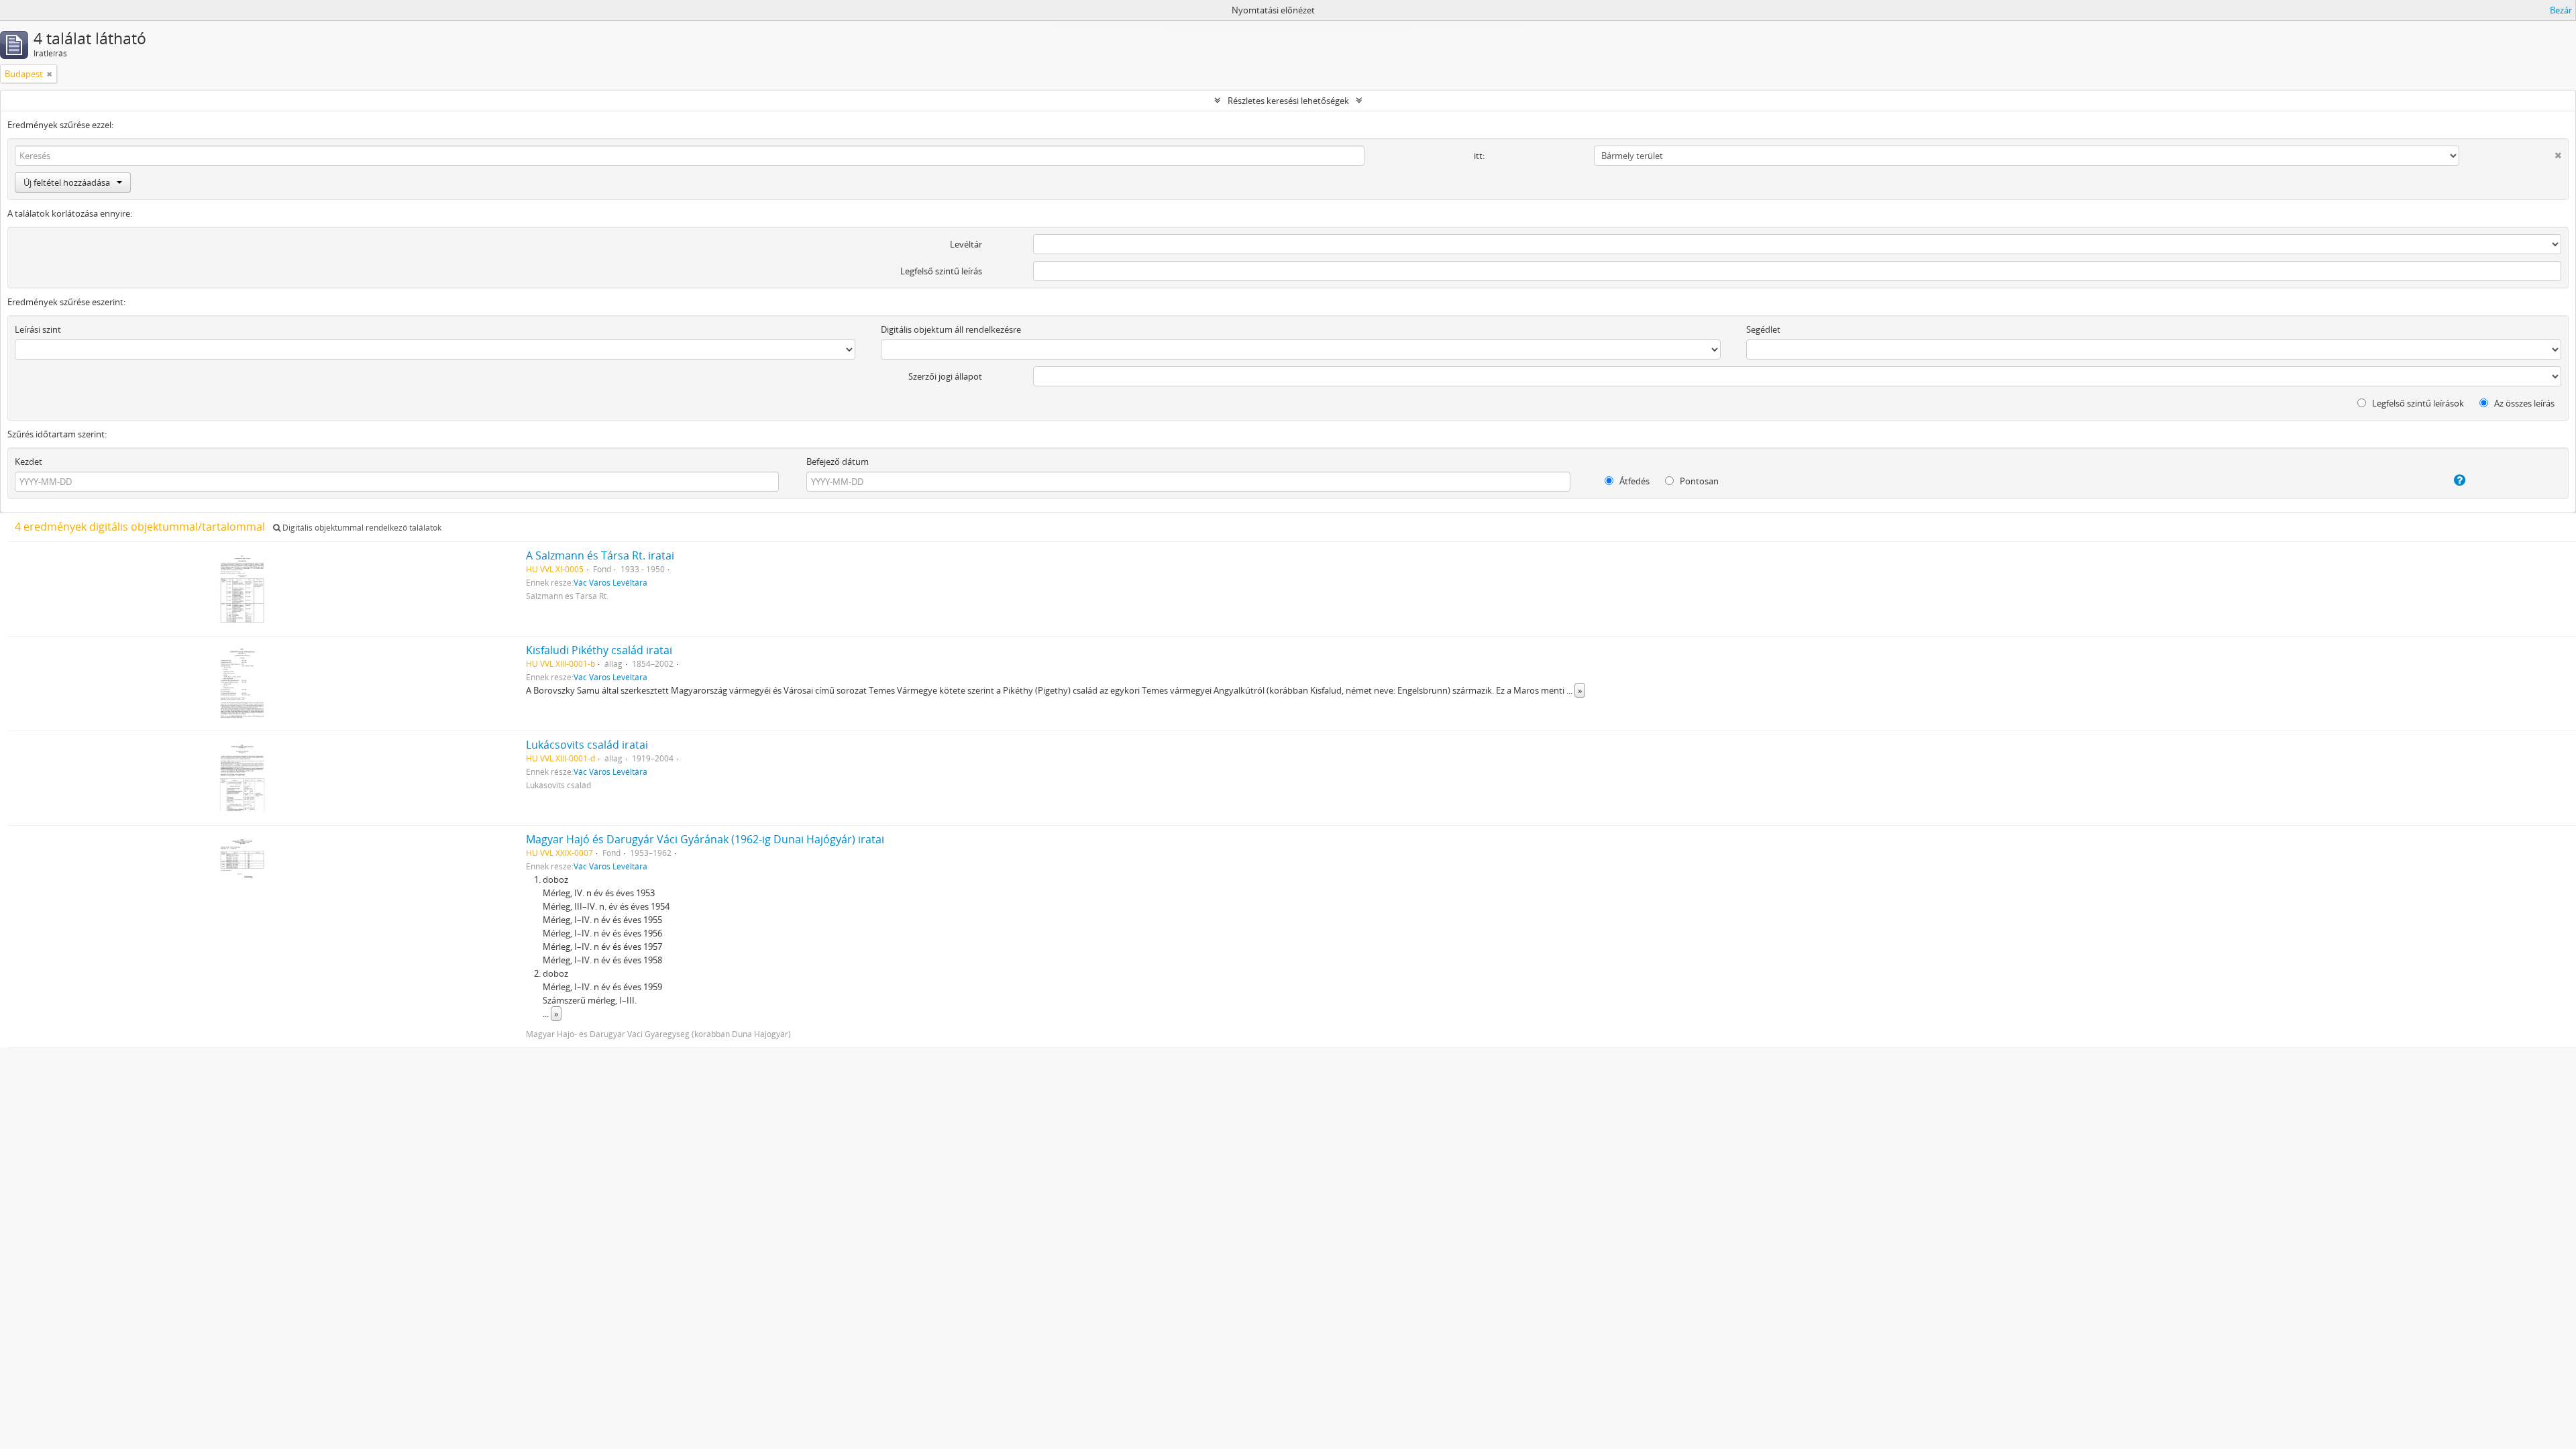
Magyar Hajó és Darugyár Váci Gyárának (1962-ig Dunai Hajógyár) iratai (705, 839)
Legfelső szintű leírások (2417, 403)
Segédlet (1763, 329)
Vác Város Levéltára (610, 582)
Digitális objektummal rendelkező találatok (361, 528)
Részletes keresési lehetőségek (1288, 101)
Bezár (2561, 10)
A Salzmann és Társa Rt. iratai (600, 555)
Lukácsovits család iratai (587, 745)
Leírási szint (38, 329)
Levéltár (966, 244)
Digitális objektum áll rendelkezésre (951, 329)
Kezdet (29, 462)
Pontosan (1698, 481)
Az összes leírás (2523, 403)
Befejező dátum (838, 462)
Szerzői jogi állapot (945, 376)
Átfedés (1633, 481)
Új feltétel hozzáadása (67, 182)
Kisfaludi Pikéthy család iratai (599, 650)
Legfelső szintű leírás (941, 271)
